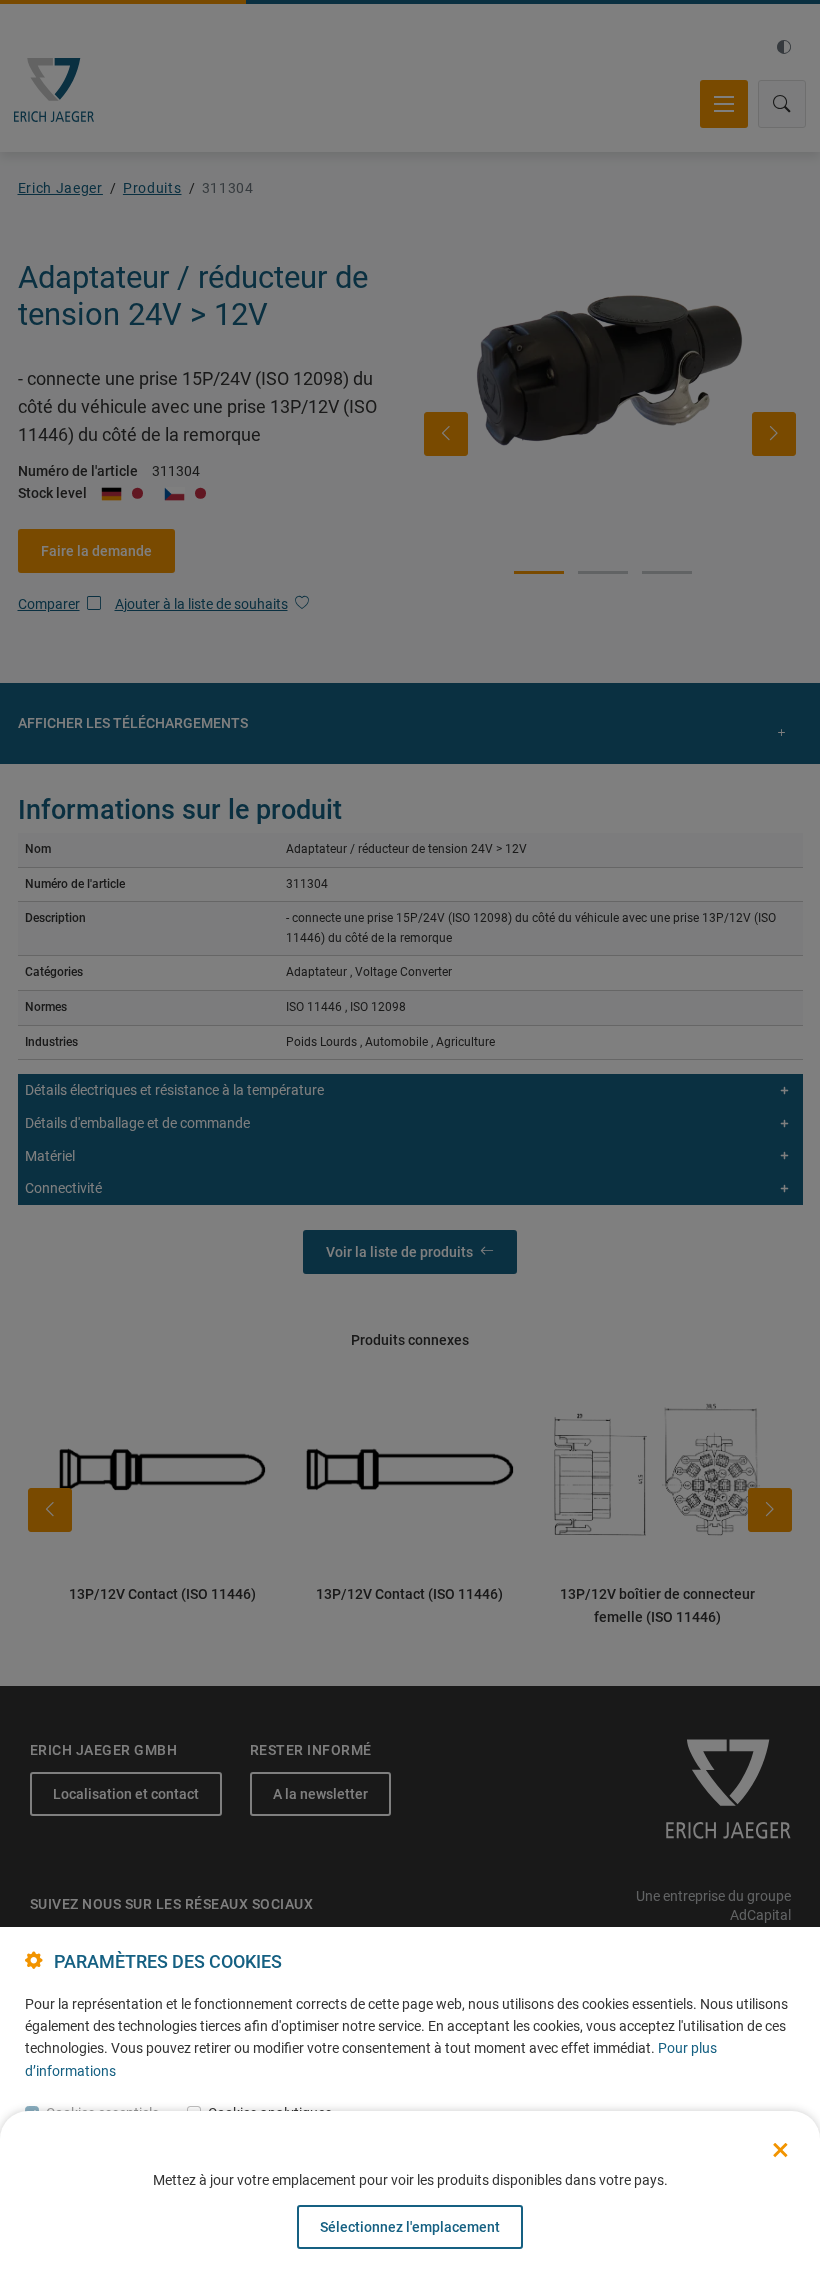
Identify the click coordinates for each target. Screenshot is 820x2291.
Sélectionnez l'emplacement (410, 2227)
